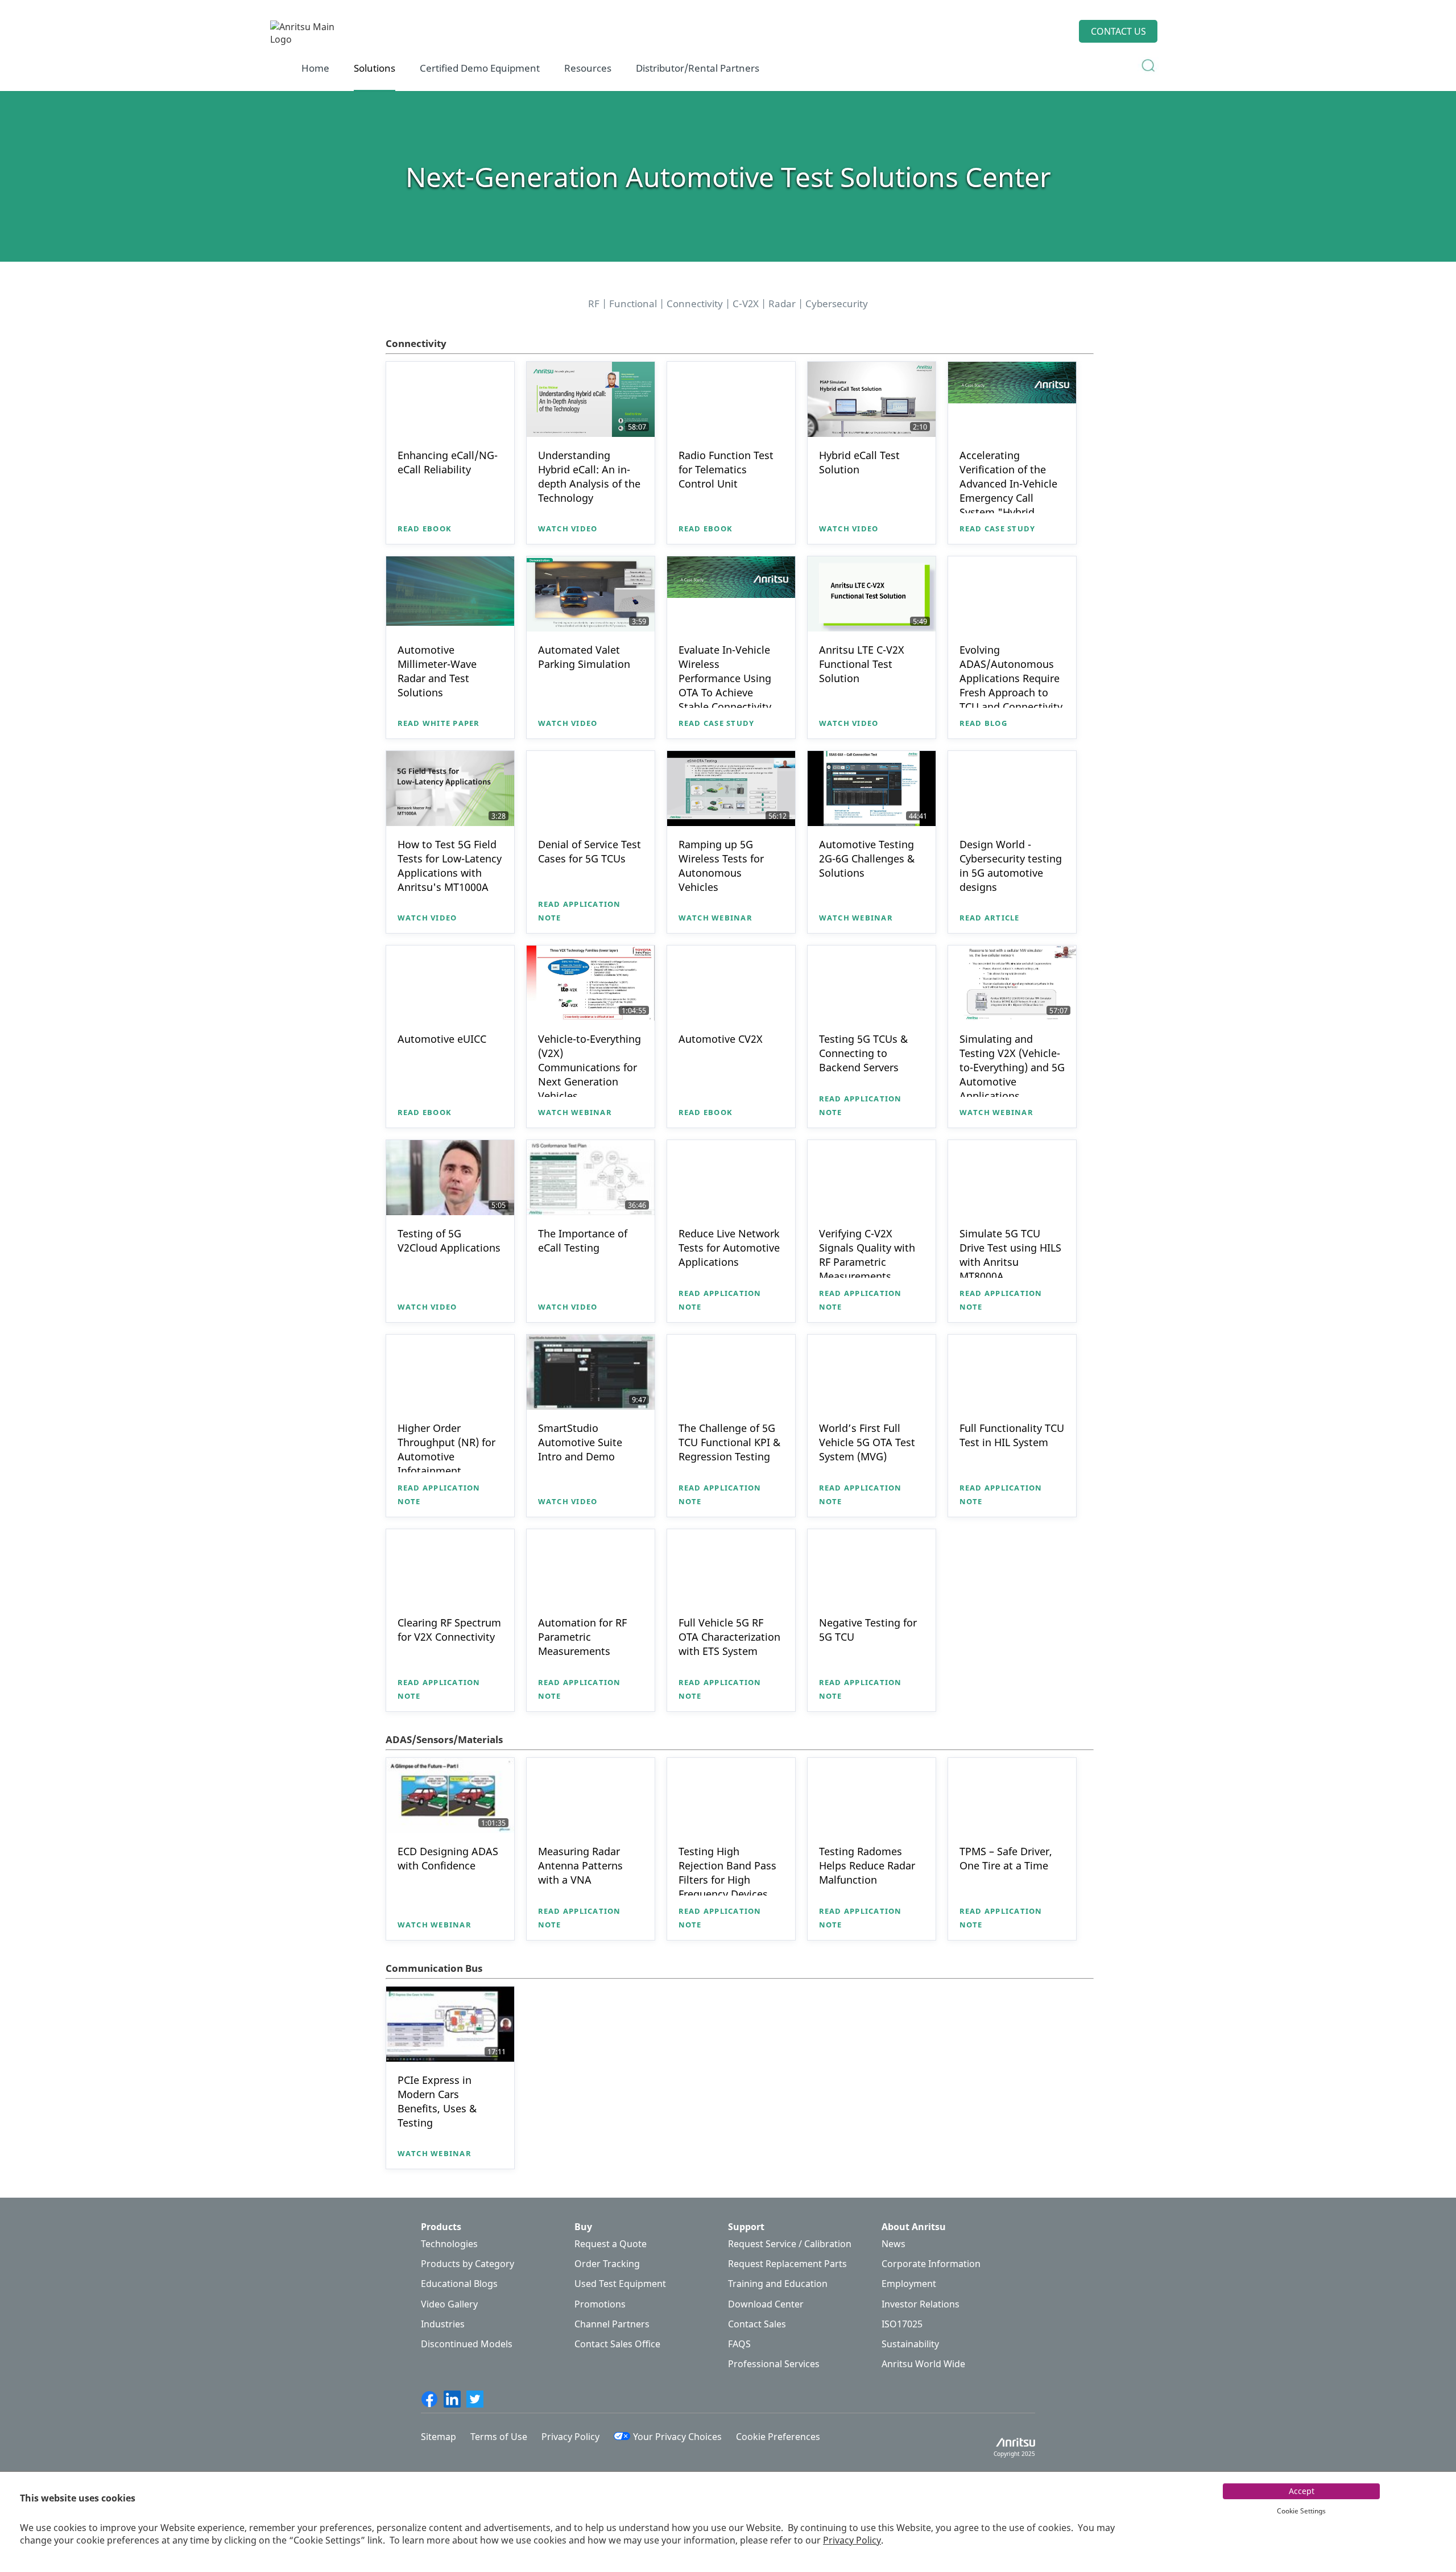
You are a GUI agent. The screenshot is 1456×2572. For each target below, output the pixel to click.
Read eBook (425, 529)
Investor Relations (921, 2304)
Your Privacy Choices (677, 2437)
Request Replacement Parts (787, 2264)
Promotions (600, 2304)
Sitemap (439, 2437)
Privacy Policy (852, 2540)
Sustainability (910, 2344)
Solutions (375, 68)
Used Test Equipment (620, 2284)
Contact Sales (757, 2324)
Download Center (766, 2304)
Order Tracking (607, 2264)
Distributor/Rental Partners (698, 68)
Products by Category (468, 2264)
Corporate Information (931, 2264)
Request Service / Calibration (790, 2244)
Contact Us (1118, 31)
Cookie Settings (1301, 2511)
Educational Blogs (459, 2284)
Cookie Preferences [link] (778, 2437)
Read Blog (983, 723)
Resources (588, 68)
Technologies (449, 2244)
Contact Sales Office (617, 2344)
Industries (443, 2324)
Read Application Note (580, 911)
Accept (1302, 2491)
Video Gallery (449, 2304)
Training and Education (778, 2284)
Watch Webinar (715, 918)
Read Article (990, 918)
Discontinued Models (467, 2344)
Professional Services (774, 2364)
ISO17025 (902, 2324)
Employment (909, 2284)
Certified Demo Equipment (480, 68)
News (894, 2244)
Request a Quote (611, 2244)
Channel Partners (612, 2324)
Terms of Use (499, 2437)
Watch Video (568, 529)
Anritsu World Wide (923, 2364)
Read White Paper (439, 723)
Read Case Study (998, 529)
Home (315, 68)
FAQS (739, 2344)
